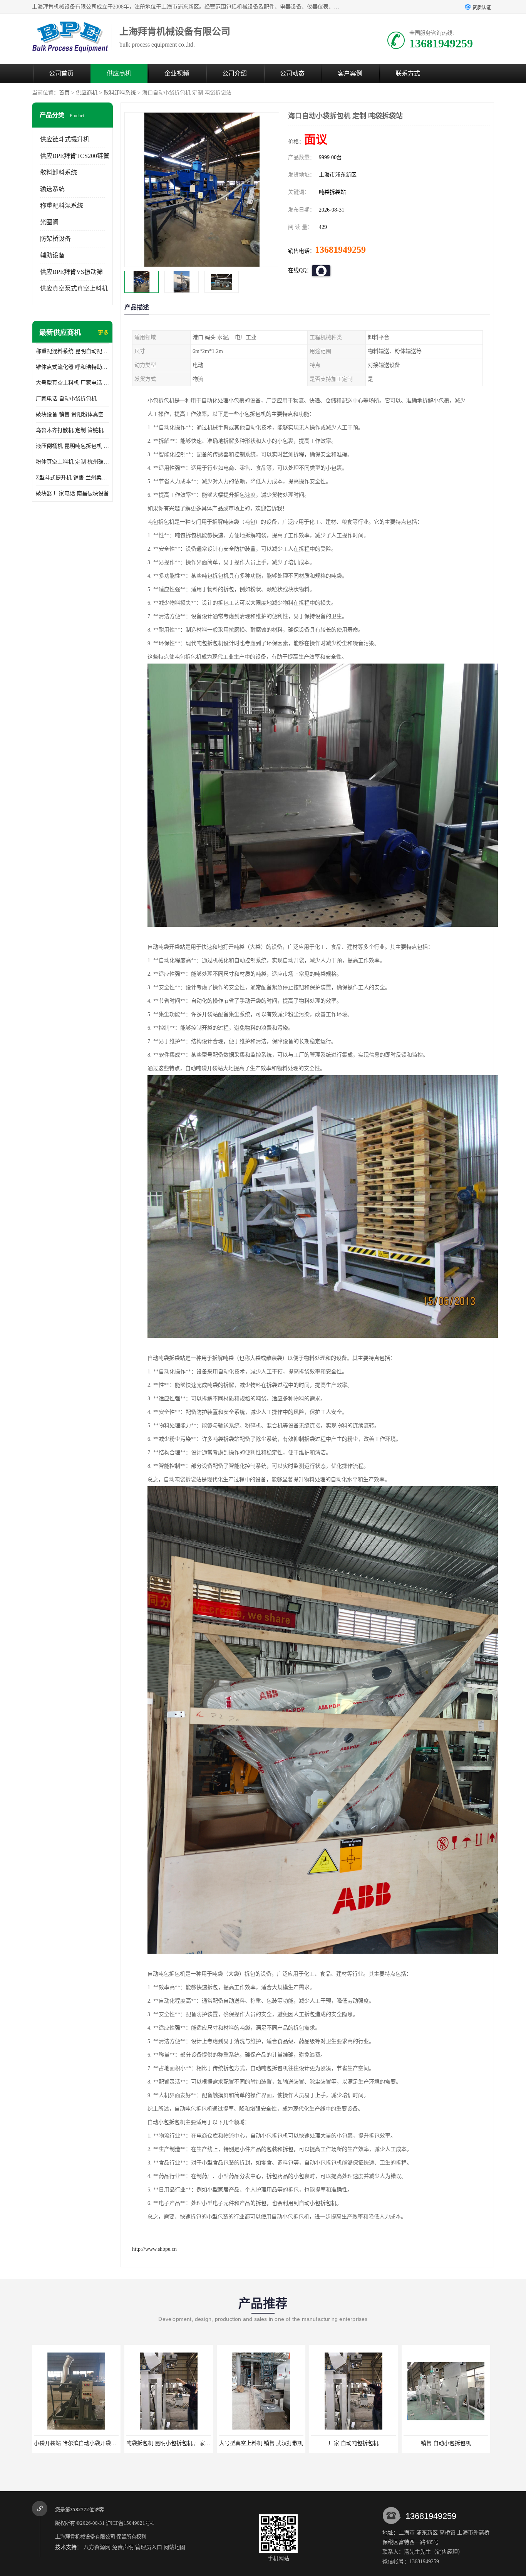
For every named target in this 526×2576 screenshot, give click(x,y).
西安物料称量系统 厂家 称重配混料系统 (451, 2443)
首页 (64, 93)
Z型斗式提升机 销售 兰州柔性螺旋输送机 (72, 478)
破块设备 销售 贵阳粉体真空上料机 (72, 414)
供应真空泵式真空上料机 (74, 288)
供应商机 (119, 73)
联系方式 (408, 73)
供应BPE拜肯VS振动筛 (71, 272)
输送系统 (52, 189)
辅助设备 (52, 255)
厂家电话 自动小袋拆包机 (66, 399)
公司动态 (292, 73)
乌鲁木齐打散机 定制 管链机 (70, 430)
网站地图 (174, 2547)
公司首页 (61, 73)
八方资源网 (97, 2547)
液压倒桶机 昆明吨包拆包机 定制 (72, 446)
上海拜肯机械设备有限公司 (85, 2537)
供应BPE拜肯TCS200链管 (75, 156)
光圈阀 (49, 222)
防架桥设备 (55, 239)
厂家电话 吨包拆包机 (353, 2443)
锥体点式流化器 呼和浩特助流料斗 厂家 (72, 367)
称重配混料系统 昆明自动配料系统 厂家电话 (72, 351)
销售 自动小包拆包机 (261, 2443)
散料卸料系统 (120, 93)
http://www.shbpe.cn (154, 2249)
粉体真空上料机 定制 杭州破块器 (72, 462)
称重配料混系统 (62, 206)
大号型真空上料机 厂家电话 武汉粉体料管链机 (72, 383)
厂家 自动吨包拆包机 (169, 2443)
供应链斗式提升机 (65, 139)
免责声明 (123, 2547)
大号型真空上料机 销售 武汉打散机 (76, 2443)
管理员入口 (149, 2547)
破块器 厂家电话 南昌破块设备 (72, 493)
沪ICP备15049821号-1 (130, 2523)
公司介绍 (235, 73)
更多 (103, 333)
